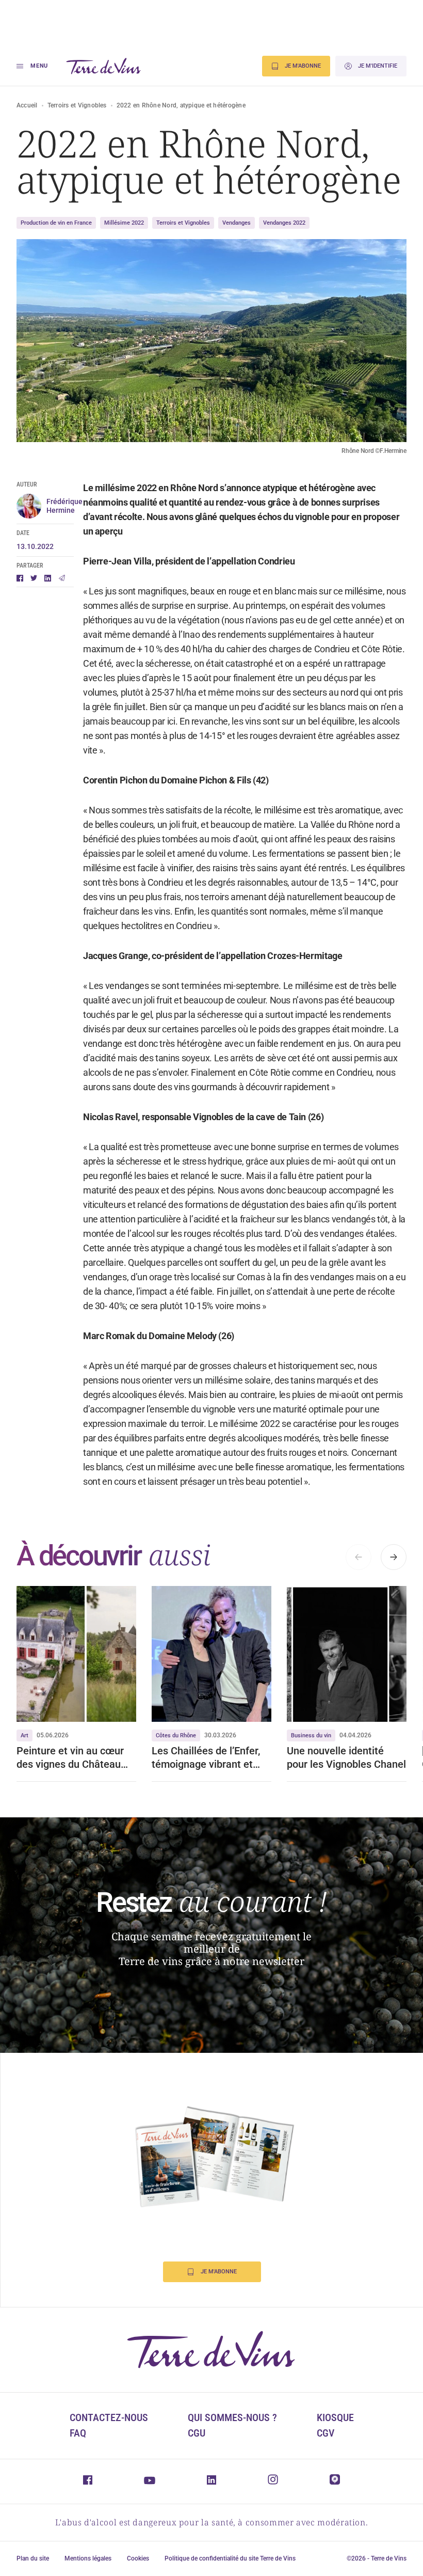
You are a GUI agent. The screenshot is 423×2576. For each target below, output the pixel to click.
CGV (326, 2433)
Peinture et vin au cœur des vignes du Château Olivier (70, 1758)
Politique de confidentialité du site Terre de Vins (230, 2558)
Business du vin (311, 1735)
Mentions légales (88, 2558)
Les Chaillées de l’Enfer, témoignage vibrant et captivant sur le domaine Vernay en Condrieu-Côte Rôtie (209, 1758)
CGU (197, 2433)
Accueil (27, 105)
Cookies (138, 2558)
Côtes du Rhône (176, 1735)
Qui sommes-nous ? (232, 2417)
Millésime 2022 (124, 223)
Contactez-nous (109, 2417)
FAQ (78, 2433)
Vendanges (237, 223)
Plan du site (33, 2558)
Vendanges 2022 (284, 223)
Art (25, 1735)
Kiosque (335, 2417)
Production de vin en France (56, 223)
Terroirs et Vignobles (77, 105)
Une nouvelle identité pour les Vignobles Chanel (346, 1757)
